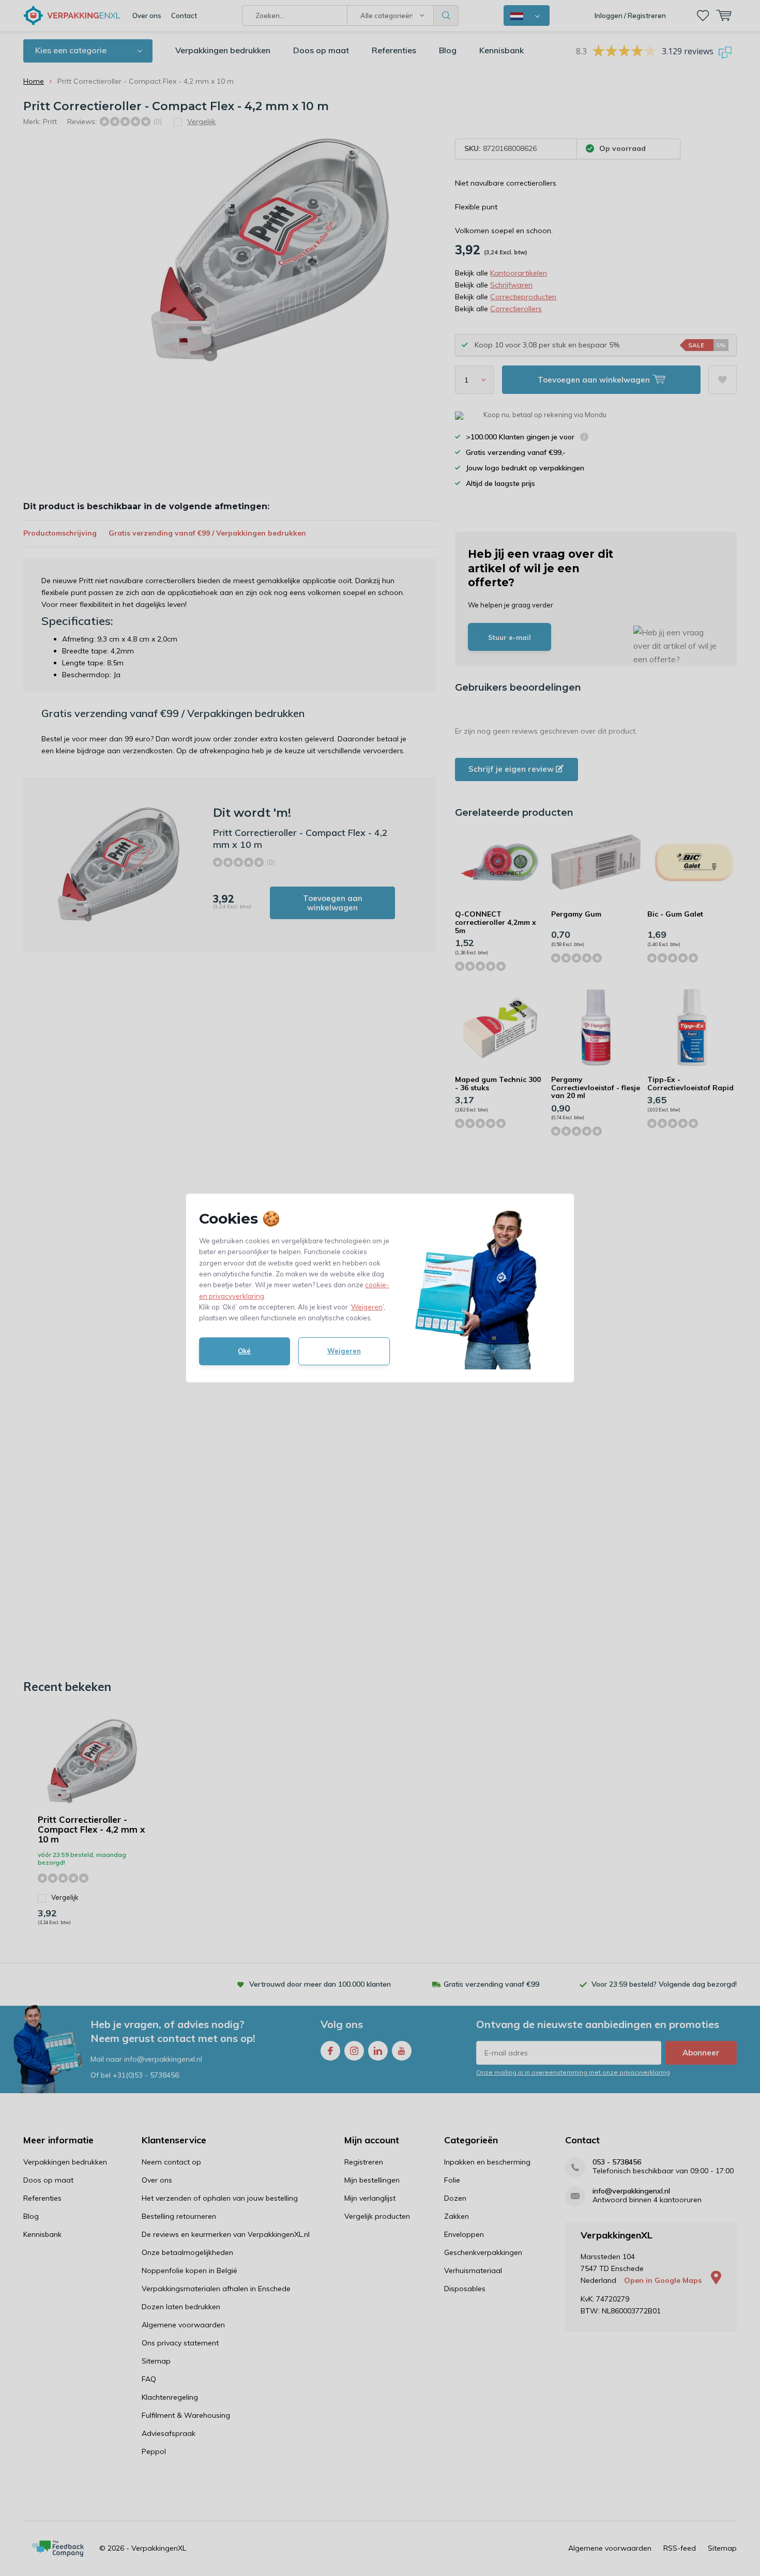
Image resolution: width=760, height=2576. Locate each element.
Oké (244, 1351)
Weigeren (367, 1307)
